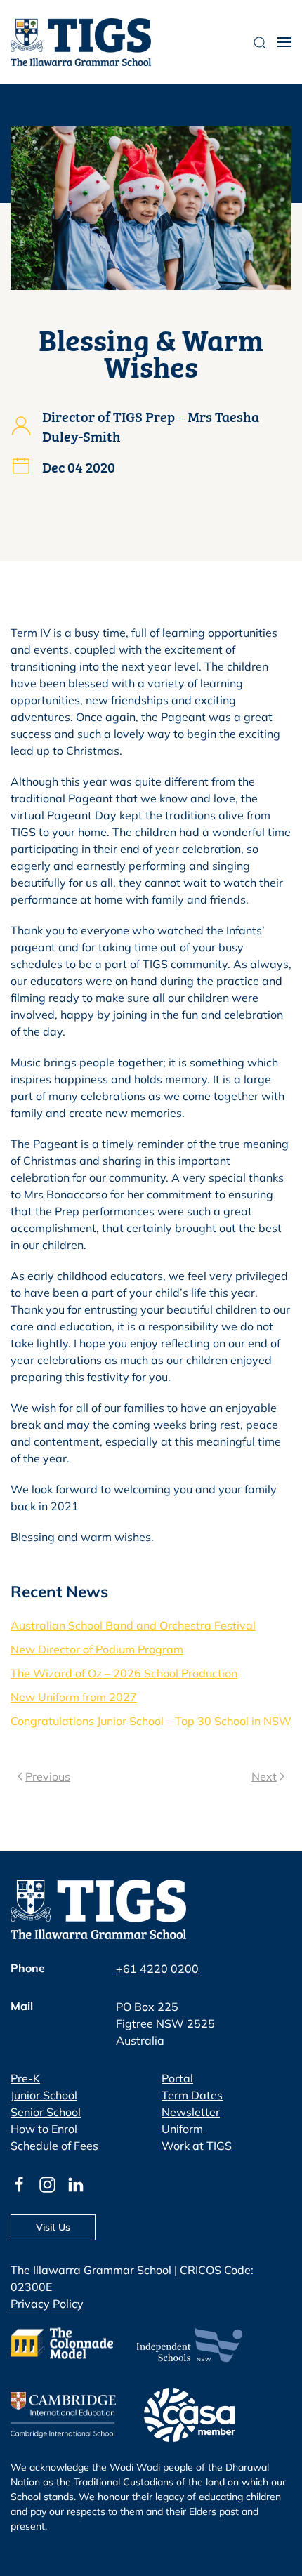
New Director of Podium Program (97, 1649)
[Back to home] (81, 42)
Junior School (44, 2095)
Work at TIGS (197, 2146)
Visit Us (53, 2227)
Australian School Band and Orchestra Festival (133, 1625)
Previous (48, 1776)
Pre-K (25, 2078)
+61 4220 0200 (157, 1969)
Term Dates (192, 2095)
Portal (177, 2078)
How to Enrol (44, 2129)
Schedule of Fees (54, 2146)
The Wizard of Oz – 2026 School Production (124, 1673)
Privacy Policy (47, 2304)
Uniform (182, 2129)
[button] (284, 42)
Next (264, 1776)
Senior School (46, 2112)
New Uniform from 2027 (74, 1697)
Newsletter (191, 2112)
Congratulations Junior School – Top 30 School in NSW (151, 1721)
